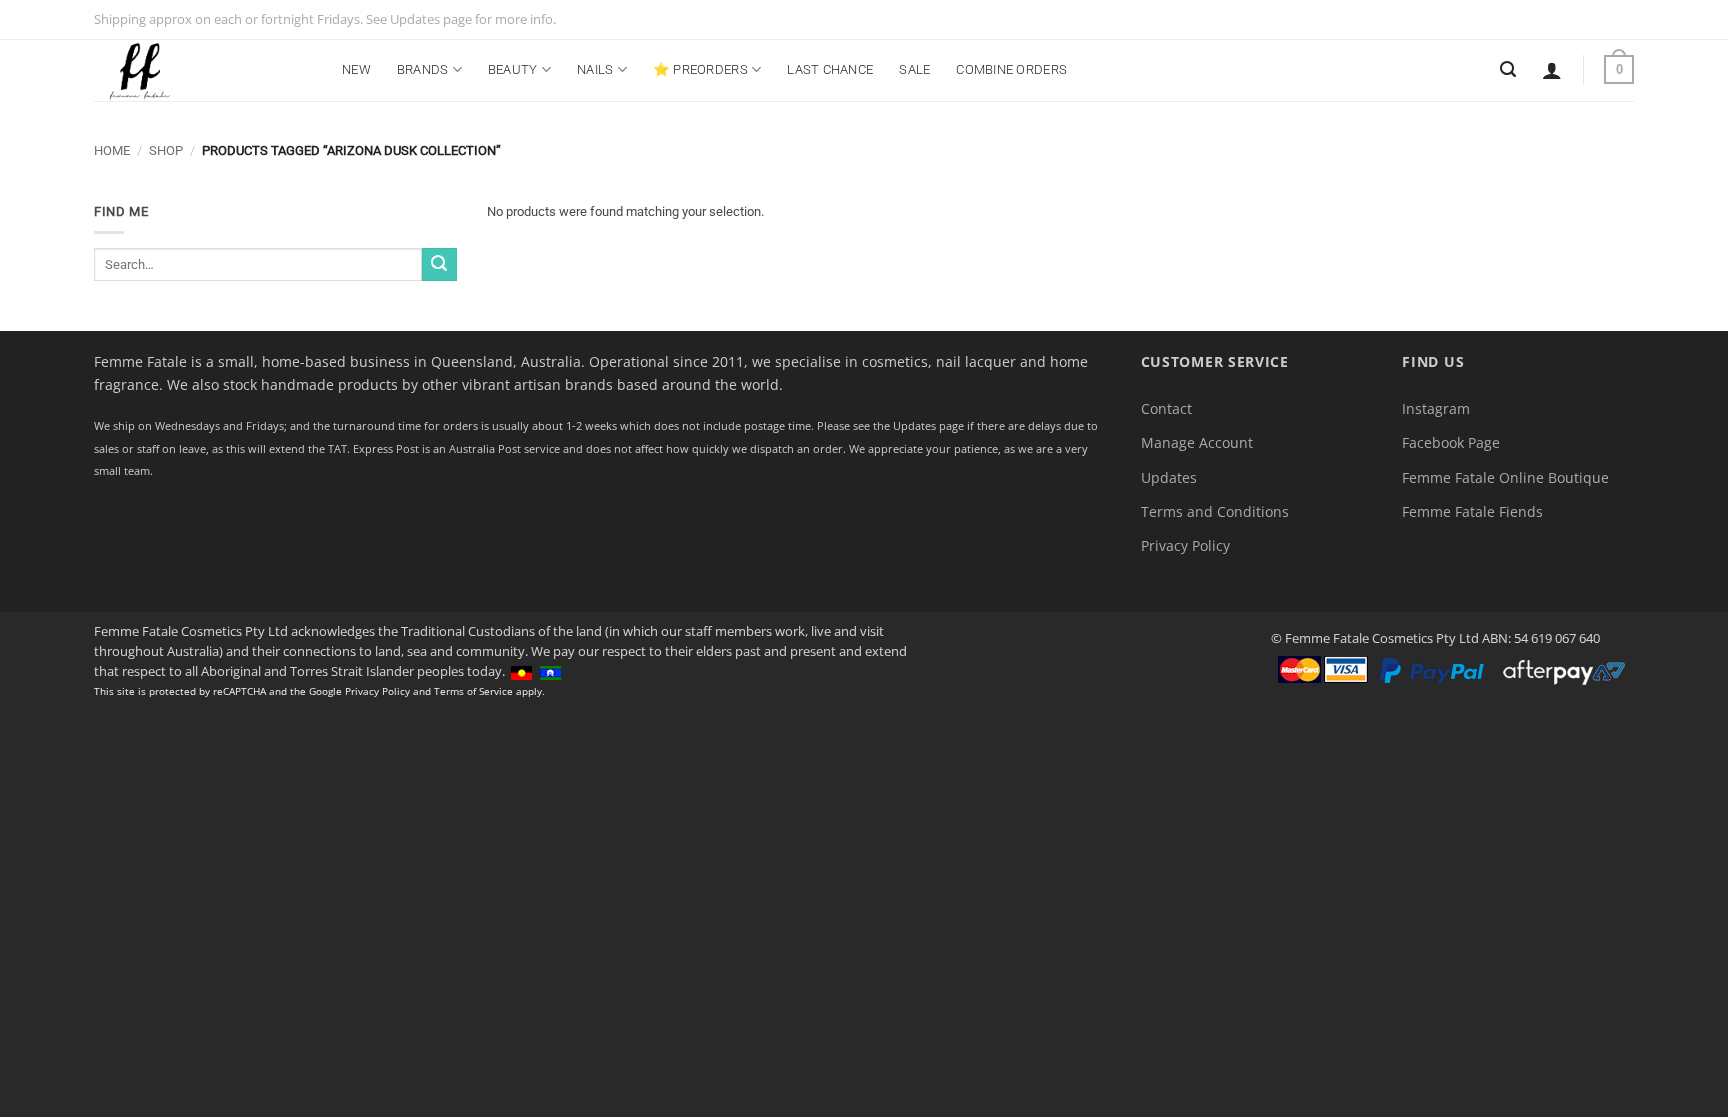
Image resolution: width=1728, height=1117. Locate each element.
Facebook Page (1451, 442)
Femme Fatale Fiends (1472, 511)
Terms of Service (473, 691)
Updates (1169, 477)
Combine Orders (1011, 69)
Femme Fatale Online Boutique (1505, 477)
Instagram (1436, 408)
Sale (914, 69)
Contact (1166, 408)
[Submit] (439, 264)
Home (112, 150)
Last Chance (830, 69)
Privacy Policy (1185, 545)
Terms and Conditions (1215, 511)
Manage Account (1197, 442)
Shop (166, 150)
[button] (1552, 70)
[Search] (1508, 69)
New (356, 69)
